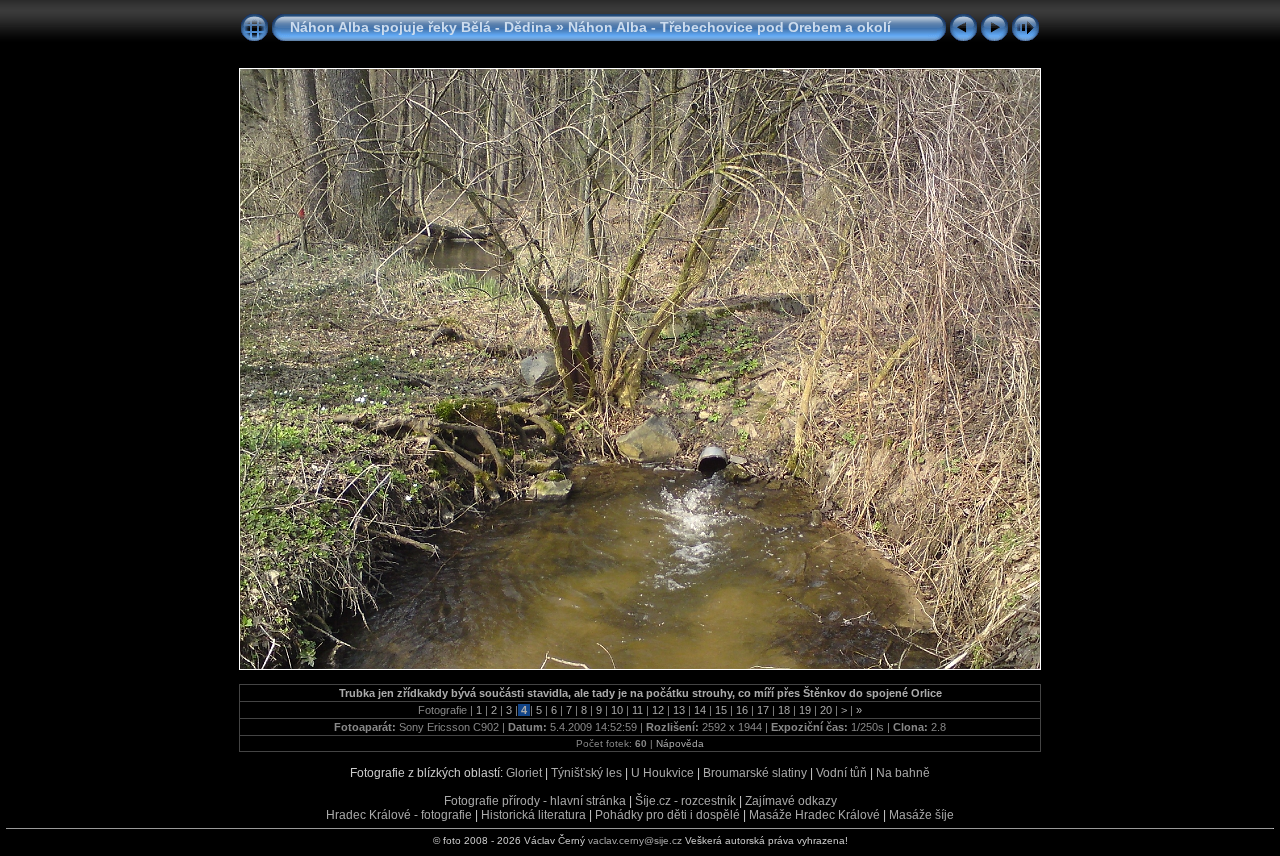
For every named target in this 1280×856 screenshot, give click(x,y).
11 (637, 710)
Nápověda (680, 743)
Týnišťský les (586, 773)
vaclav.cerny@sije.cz (635, 840)
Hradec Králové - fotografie (399, 815)
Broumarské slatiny (755, 773)
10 (617, 710)
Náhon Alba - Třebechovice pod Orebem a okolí (729, 27)
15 (721, 710)
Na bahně (903, 773)
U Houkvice (662, 773)
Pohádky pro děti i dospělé (667, 815)
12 (658, 710)
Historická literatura (533, 815)
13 (679, 710)
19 (805, 710)
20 (826, 710)
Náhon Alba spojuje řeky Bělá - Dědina (421, 27)
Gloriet (524, 773)
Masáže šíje (921, 815)
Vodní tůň (841, 773)
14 (700, 710)
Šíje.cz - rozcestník (685, 801)
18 (784, 710)
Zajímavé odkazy (791, 801)
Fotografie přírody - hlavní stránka (535, 801)
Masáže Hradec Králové (814, 815)
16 (742, 710)
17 (763, 710)
